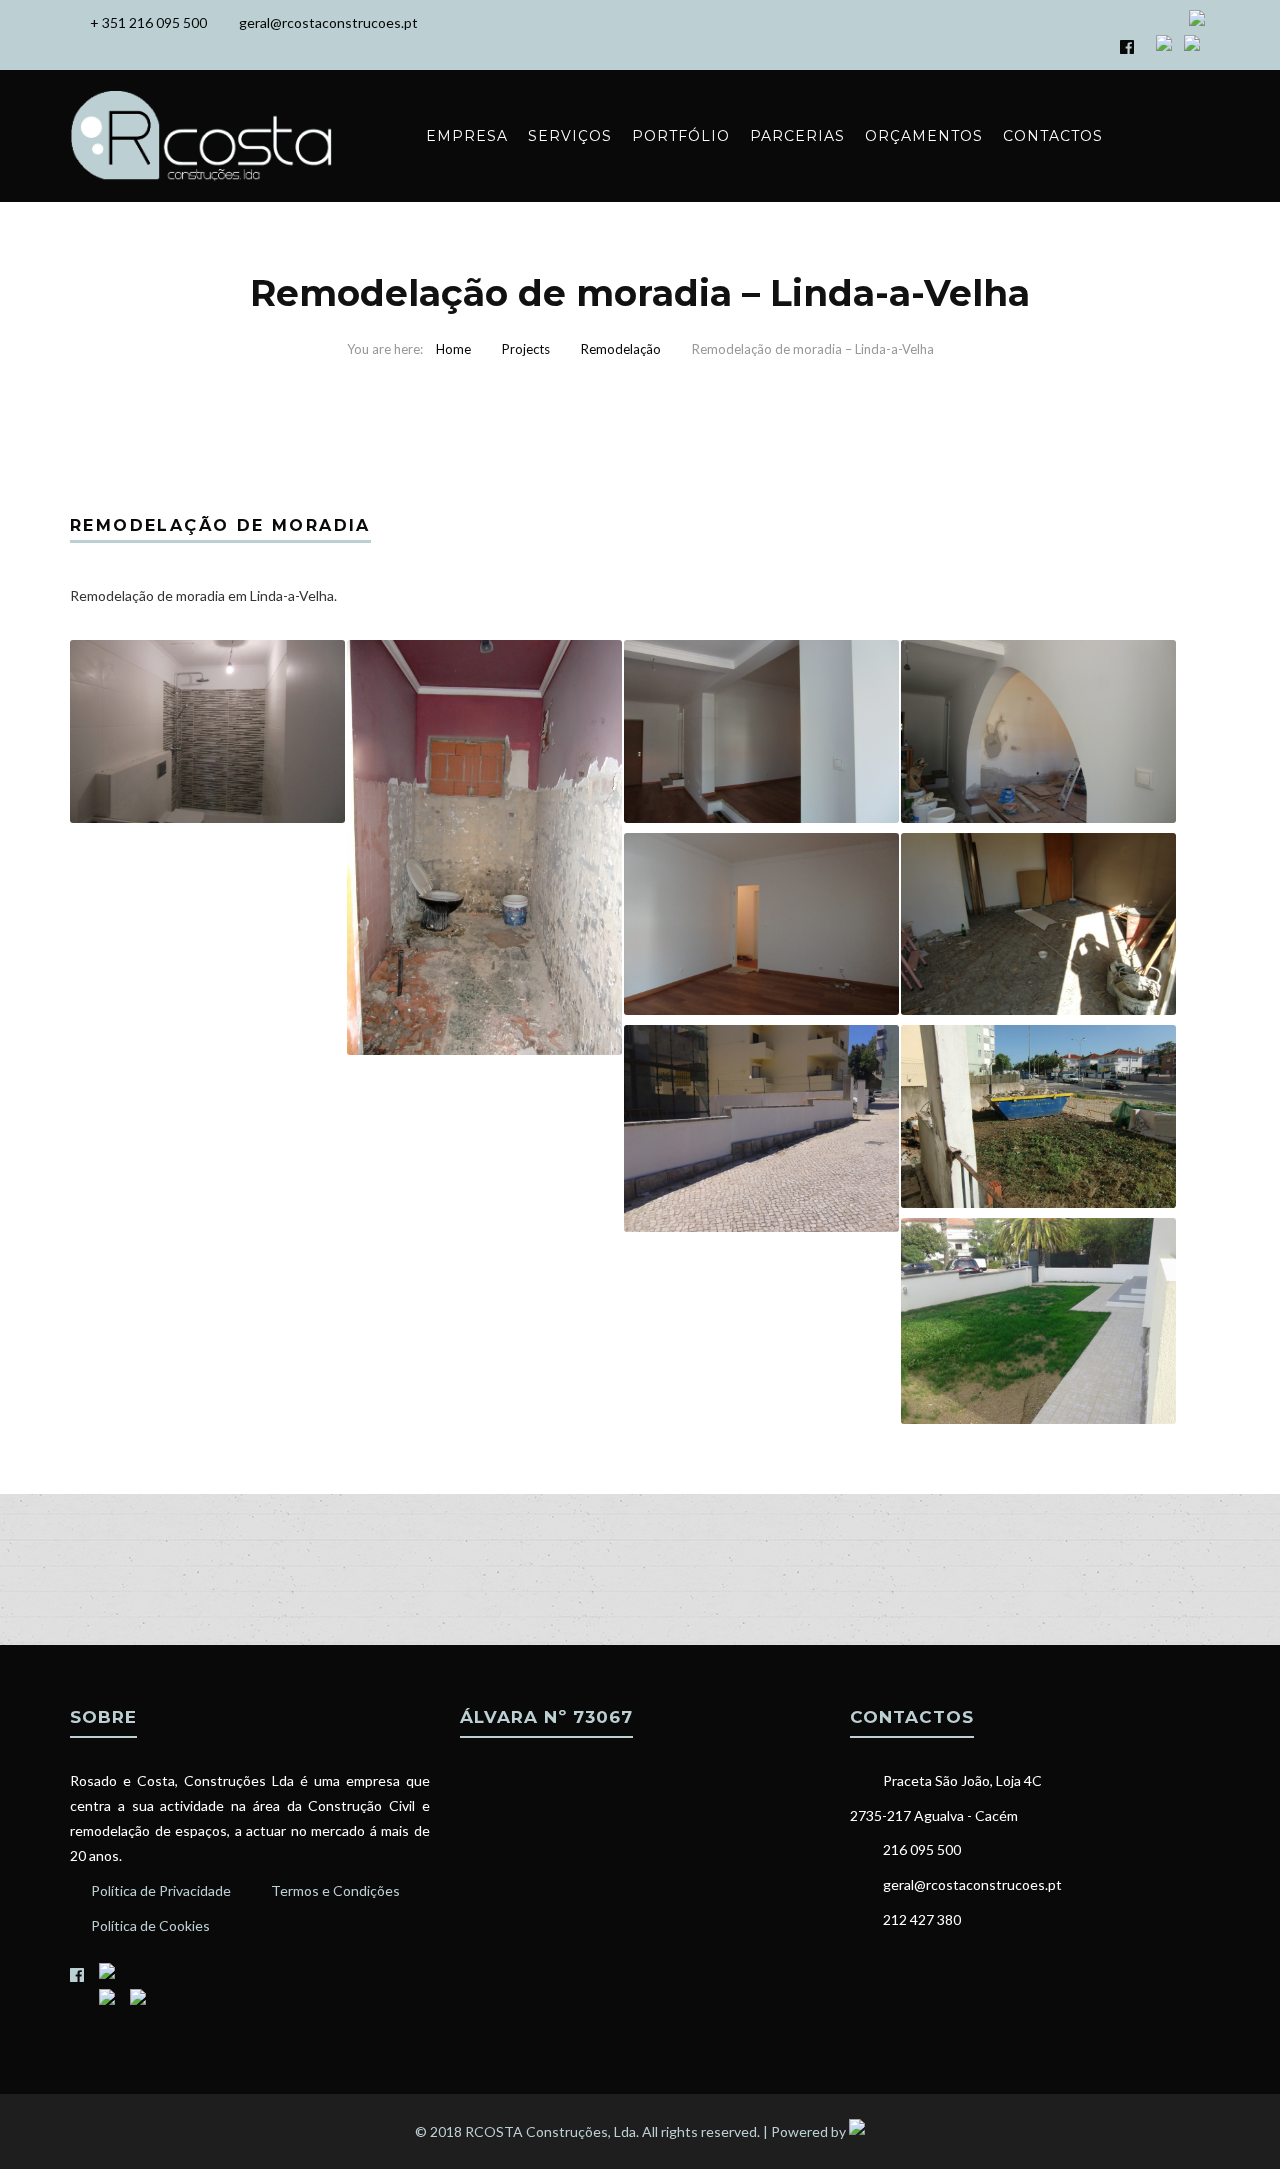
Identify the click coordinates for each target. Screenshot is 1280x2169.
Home (453, 349)
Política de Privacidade (161, 1890)
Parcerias (797, 136)
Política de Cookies (150, 1925)
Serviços (570, 136)
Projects (526, 349)
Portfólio (681, 136)
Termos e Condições (335, 1890)
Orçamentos (924, 136)
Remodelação (621, 349)
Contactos (1053, 136)
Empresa (467, 136)
